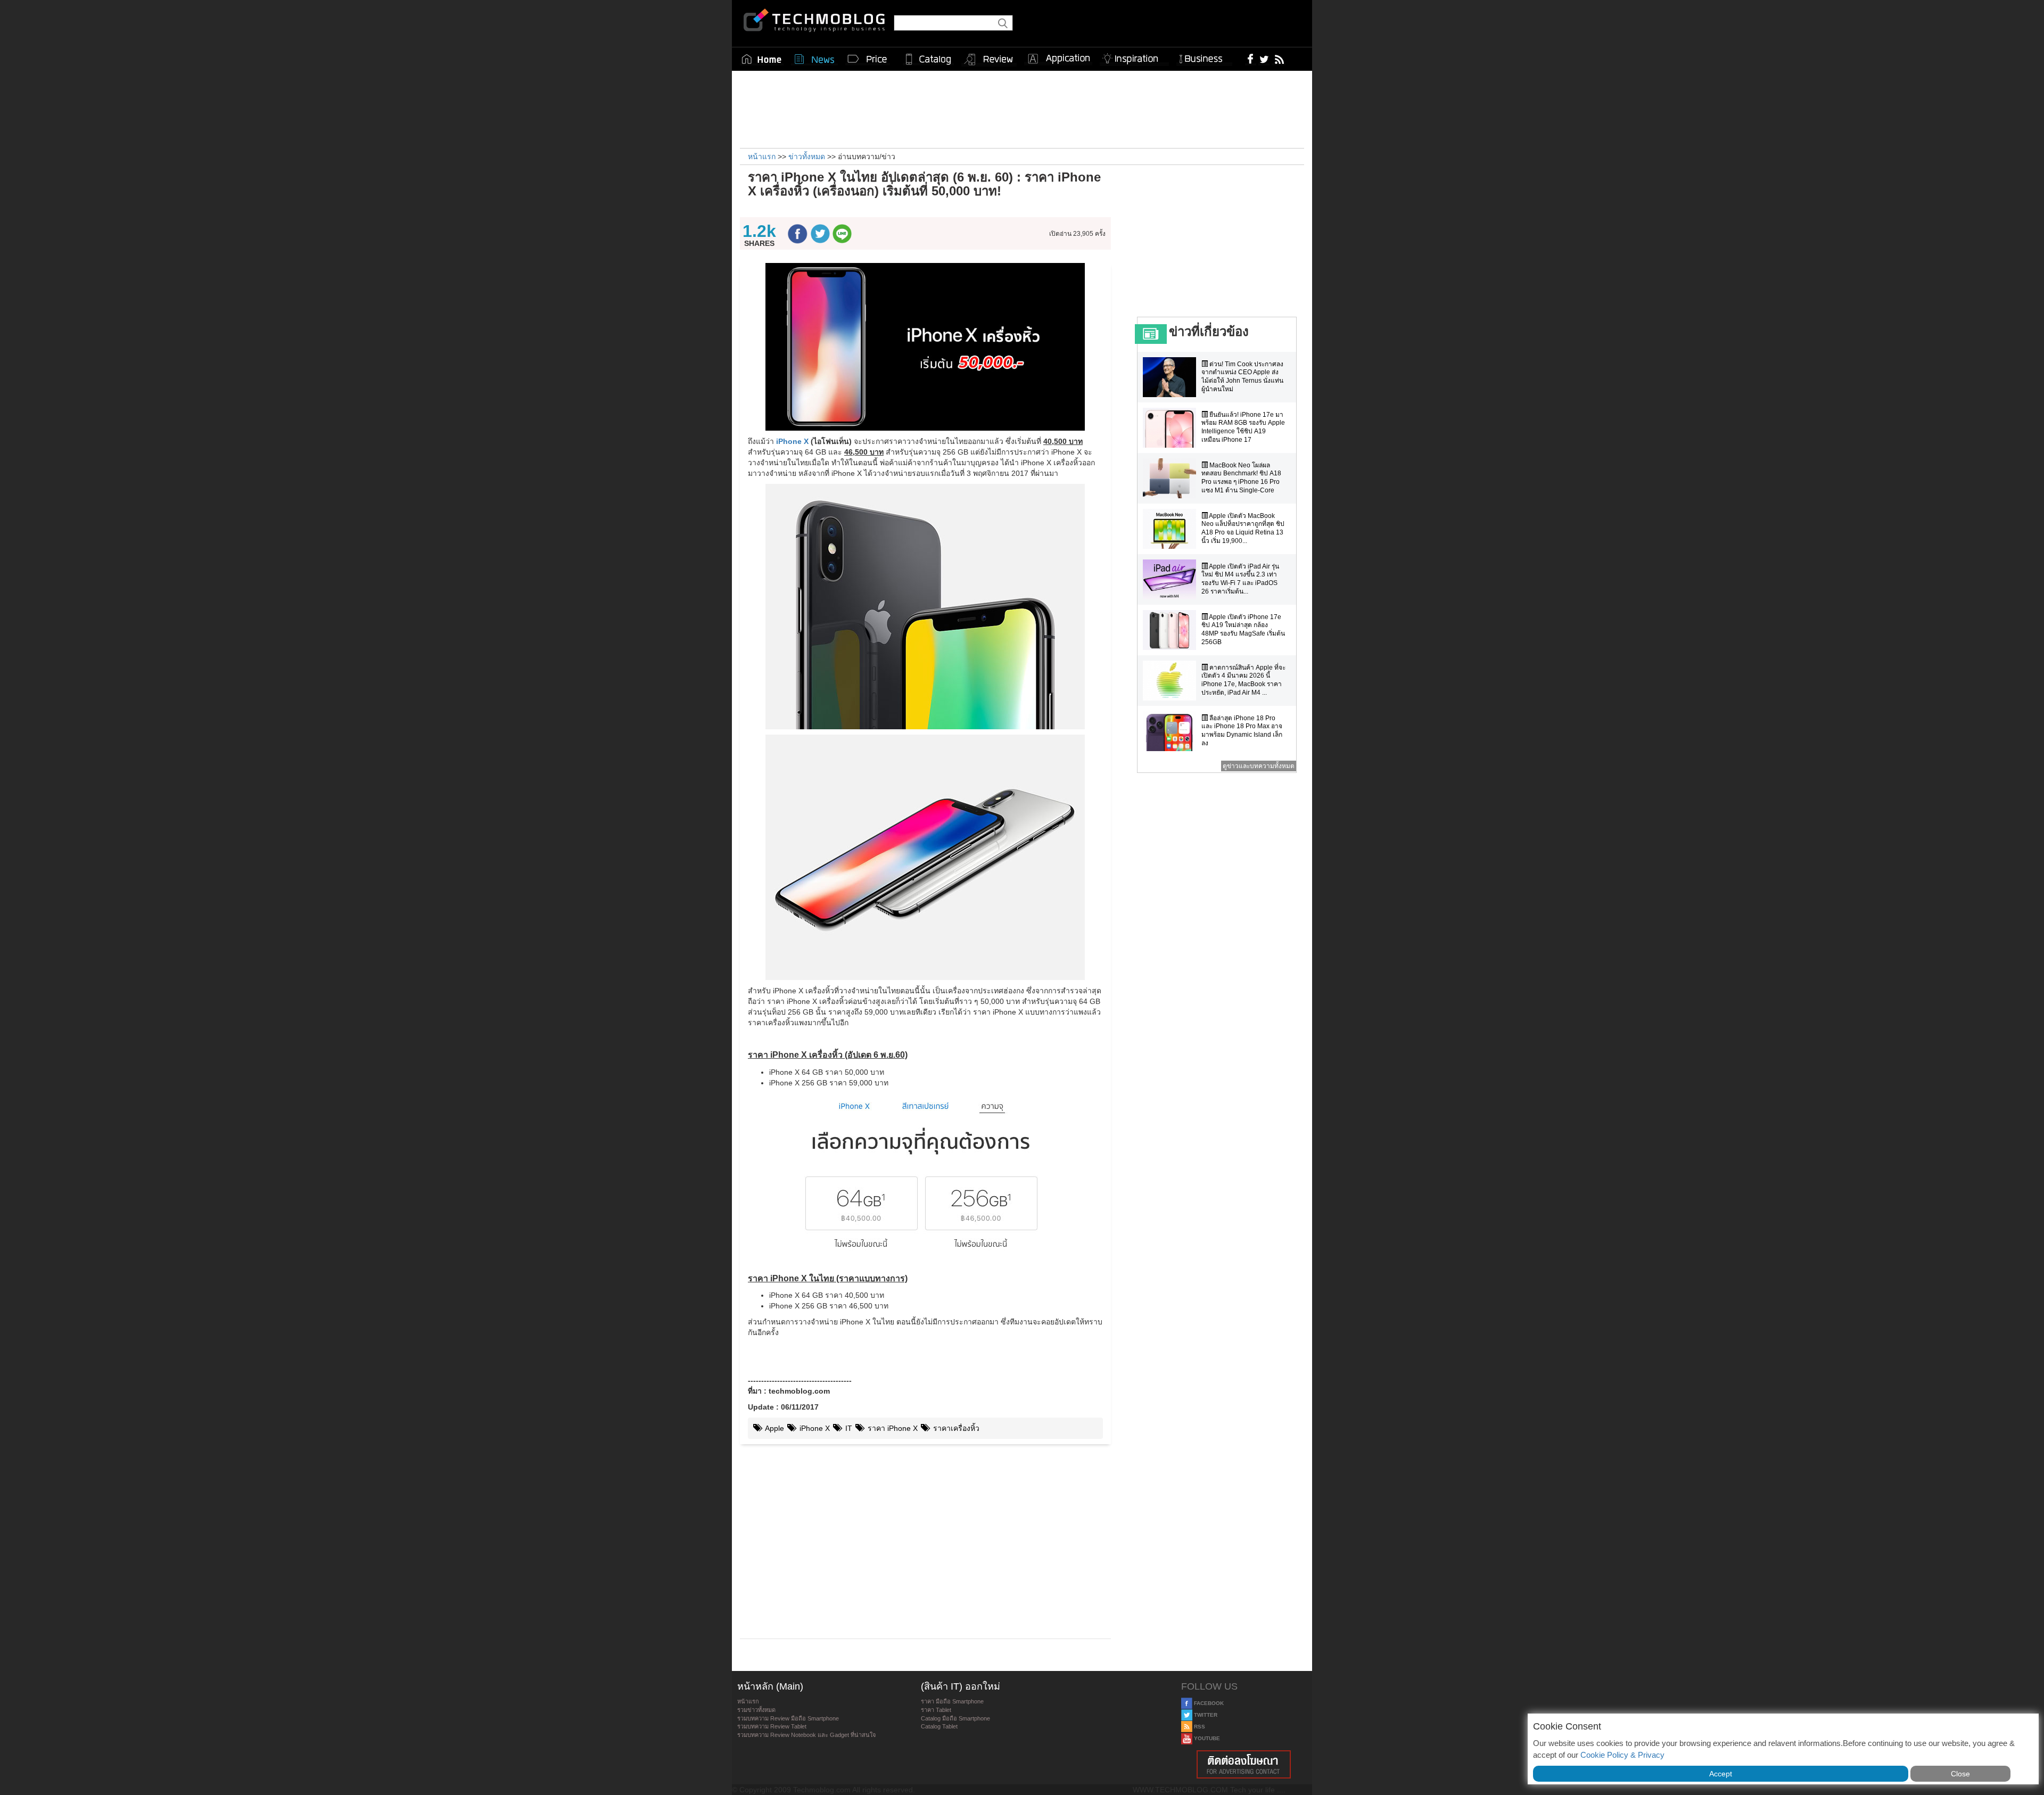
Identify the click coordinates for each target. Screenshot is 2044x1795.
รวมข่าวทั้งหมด (756, 1710)
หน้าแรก (748, 1701)
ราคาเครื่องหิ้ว (955, 1428)
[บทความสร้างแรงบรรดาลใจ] (1134, 57)
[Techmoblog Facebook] (1251, 59)
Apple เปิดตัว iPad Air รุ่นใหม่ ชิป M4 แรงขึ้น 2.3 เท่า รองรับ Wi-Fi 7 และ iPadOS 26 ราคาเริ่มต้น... (1240, 579)
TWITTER (1205, 1715)
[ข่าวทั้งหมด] (814, 59)
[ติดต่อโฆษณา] (1244, 1764)
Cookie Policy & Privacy (1622, 1755)
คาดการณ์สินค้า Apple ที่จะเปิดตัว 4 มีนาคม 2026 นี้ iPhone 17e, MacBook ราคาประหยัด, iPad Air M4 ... (1243, 680)
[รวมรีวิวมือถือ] (989, 60)
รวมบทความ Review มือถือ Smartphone (788, 1718)
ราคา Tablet (936, 1710)
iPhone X (792, 441)
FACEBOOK (1208, 1703)
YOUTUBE (1206, 1738)
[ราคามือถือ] (868, 59)
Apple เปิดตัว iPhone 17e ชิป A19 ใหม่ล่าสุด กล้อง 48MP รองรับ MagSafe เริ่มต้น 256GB (1243, 629)
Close (1960, 1774)
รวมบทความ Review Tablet (772, 1726)
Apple (774, 1428)
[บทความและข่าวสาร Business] (1204, 57)
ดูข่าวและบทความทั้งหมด (1259, 766)
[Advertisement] (1022, 108)
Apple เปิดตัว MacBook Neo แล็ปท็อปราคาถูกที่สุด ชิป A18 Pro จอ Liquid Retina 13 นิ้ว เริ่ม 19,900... (1243, 528)
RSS (1199, 1727)
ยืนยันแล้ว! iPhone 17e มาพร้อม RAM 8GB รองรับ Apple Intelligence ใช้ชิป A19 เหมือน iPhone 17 (1243, 427)
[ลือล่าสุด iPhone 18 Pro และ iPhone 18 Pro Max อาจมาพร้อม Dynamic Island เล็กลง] (1172, 731)
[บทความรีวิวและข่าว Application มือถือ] (1058, 59)
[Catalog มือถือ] (928, 59)
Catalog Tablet (939, 1726)
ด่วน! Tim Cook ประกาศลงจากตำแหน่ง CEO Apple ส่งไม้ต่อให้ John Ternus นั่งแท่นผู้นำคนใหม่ (1242, 377)
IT (848, 1428)
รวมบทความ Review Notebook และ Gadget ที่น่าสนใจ (806, 1735)
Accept (1721, 1774)
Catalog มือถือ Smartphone (955, 1718)
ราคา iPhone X (892, 1428)
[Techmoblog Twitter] (1264, 59)
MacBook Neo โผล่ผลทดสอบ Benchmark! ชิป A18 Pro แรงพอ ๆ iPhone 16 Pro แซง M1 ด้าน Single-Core (1241, 478)
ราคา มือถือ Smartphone (952, 1701)
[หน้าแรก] (762, 59)
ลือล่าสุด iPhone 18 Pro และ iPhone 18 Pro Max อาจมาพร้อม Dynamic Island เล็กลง (1242, 731)
